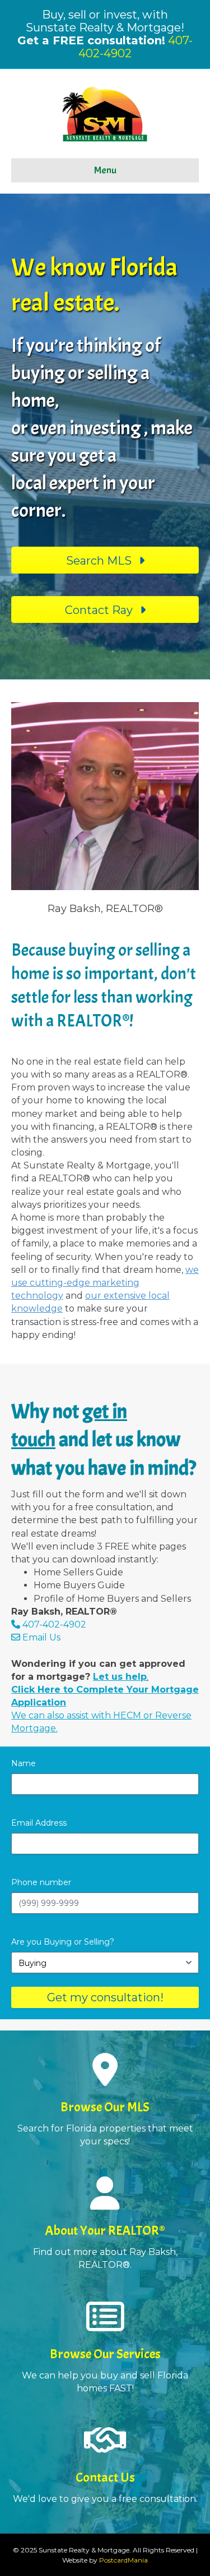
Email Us (40, 1637)
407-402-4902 (54, 1624)
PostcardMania (123, 2560)
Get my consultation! (105, 1997)
